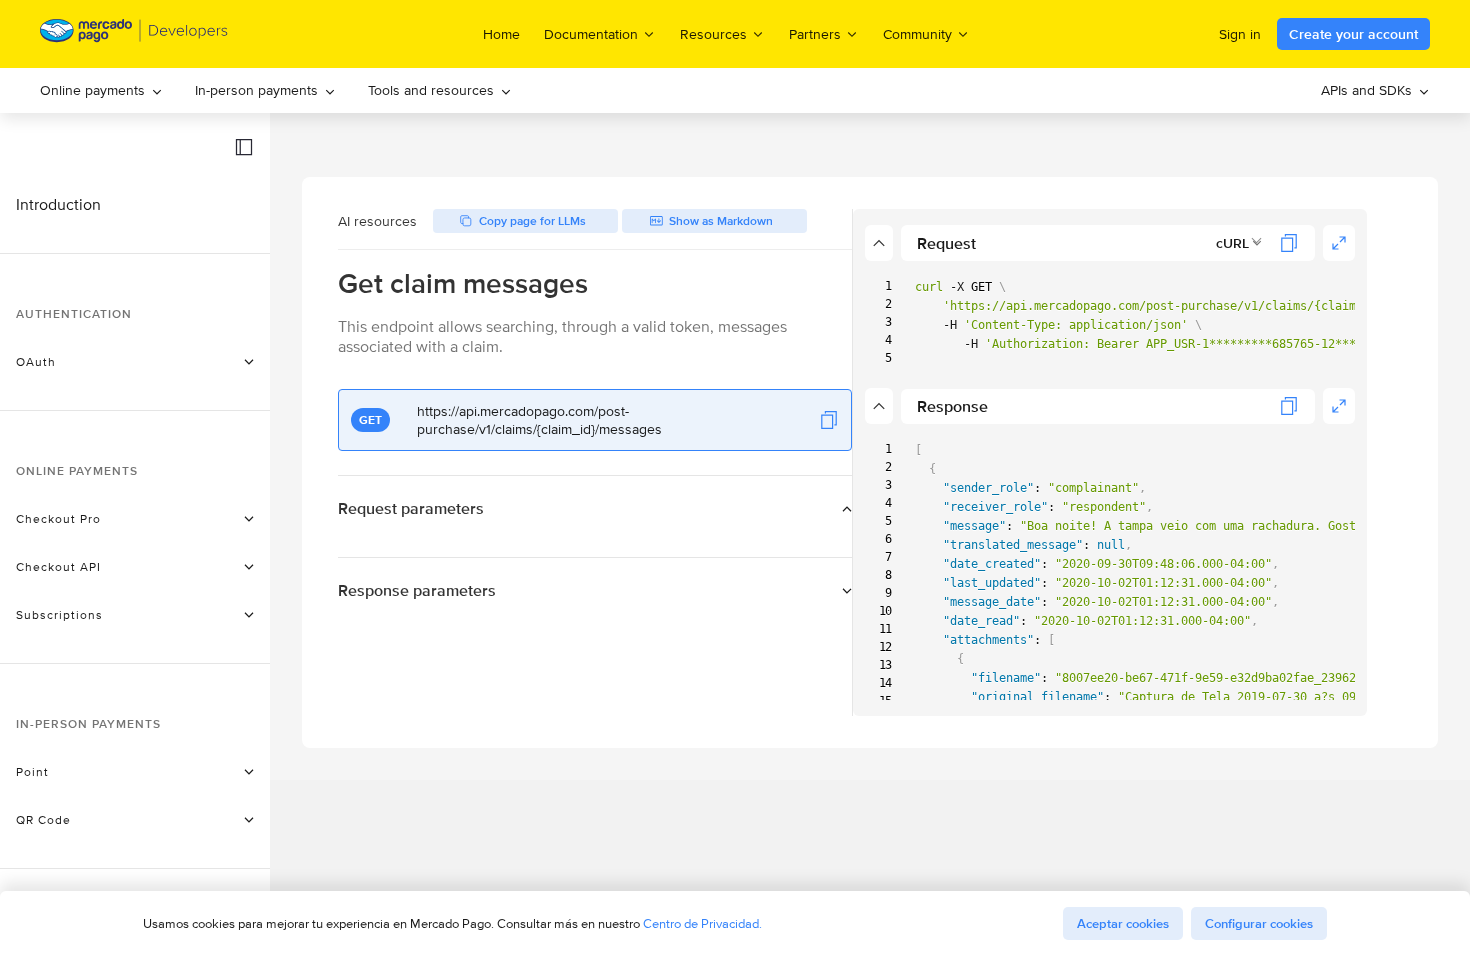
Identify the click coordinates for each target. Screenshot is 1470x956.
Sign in (1240, 34)
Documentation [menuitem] (591, 33)
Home (501, 34)
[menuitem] (101, 90)
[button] (244, 147)
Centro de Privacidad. (702, 923)
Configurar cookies (1259, 923)
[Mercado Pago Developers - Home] (134, 34)
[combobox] (1239, 243)
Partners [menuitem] (815, 33)
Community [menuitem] (917, 33)
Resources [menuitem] (713, 33)
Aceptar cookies (1123, 923)
